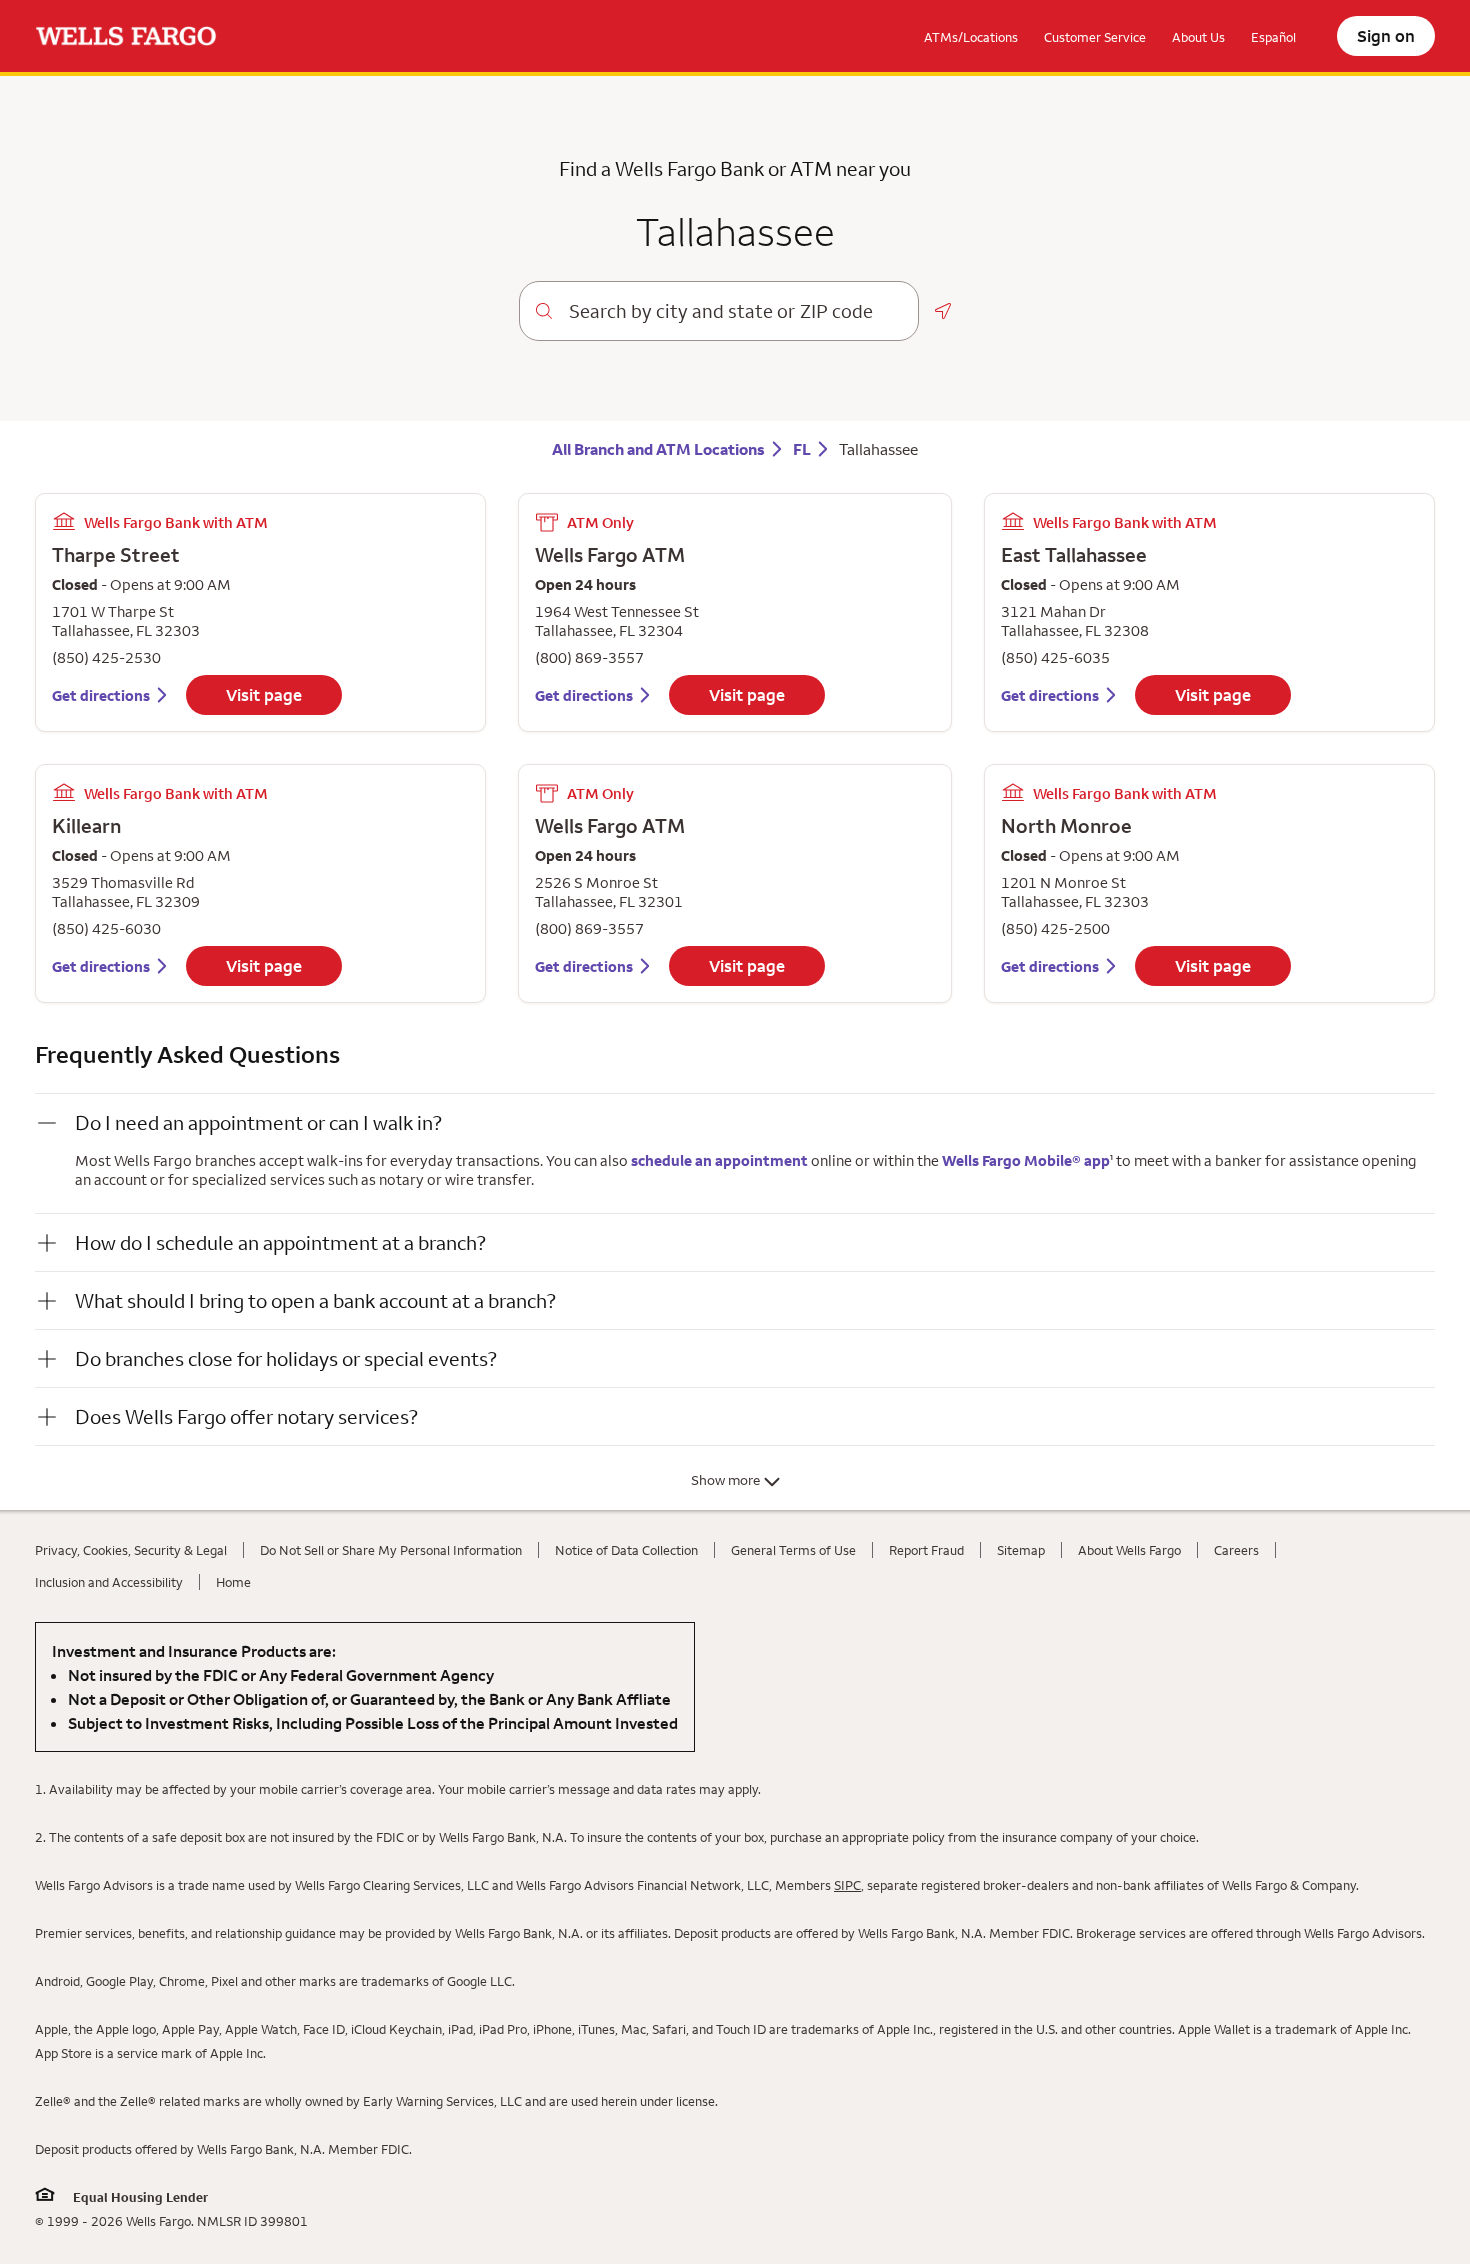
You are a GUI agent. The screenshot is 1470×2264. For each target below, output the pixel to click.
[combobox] (735, 311)
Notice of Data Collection (626, 1550)
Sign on (1386, 36)
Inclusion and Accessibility (109, 1582)
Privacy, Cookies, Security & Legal (131, 1550)
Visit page (264, 695)
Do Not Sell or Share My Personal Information (391, 1550)
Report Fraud (926, 1550)
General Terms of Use (793, 1550)
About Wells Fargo (1129, 1550)
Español (1273, 37)
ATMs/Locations (971, 37)
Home (233, 1582)
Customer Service (1095, 37)
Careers (1236, 1550)
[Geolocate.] (943, 311)
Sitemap (1021, 1550)
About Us (1198, 37)
